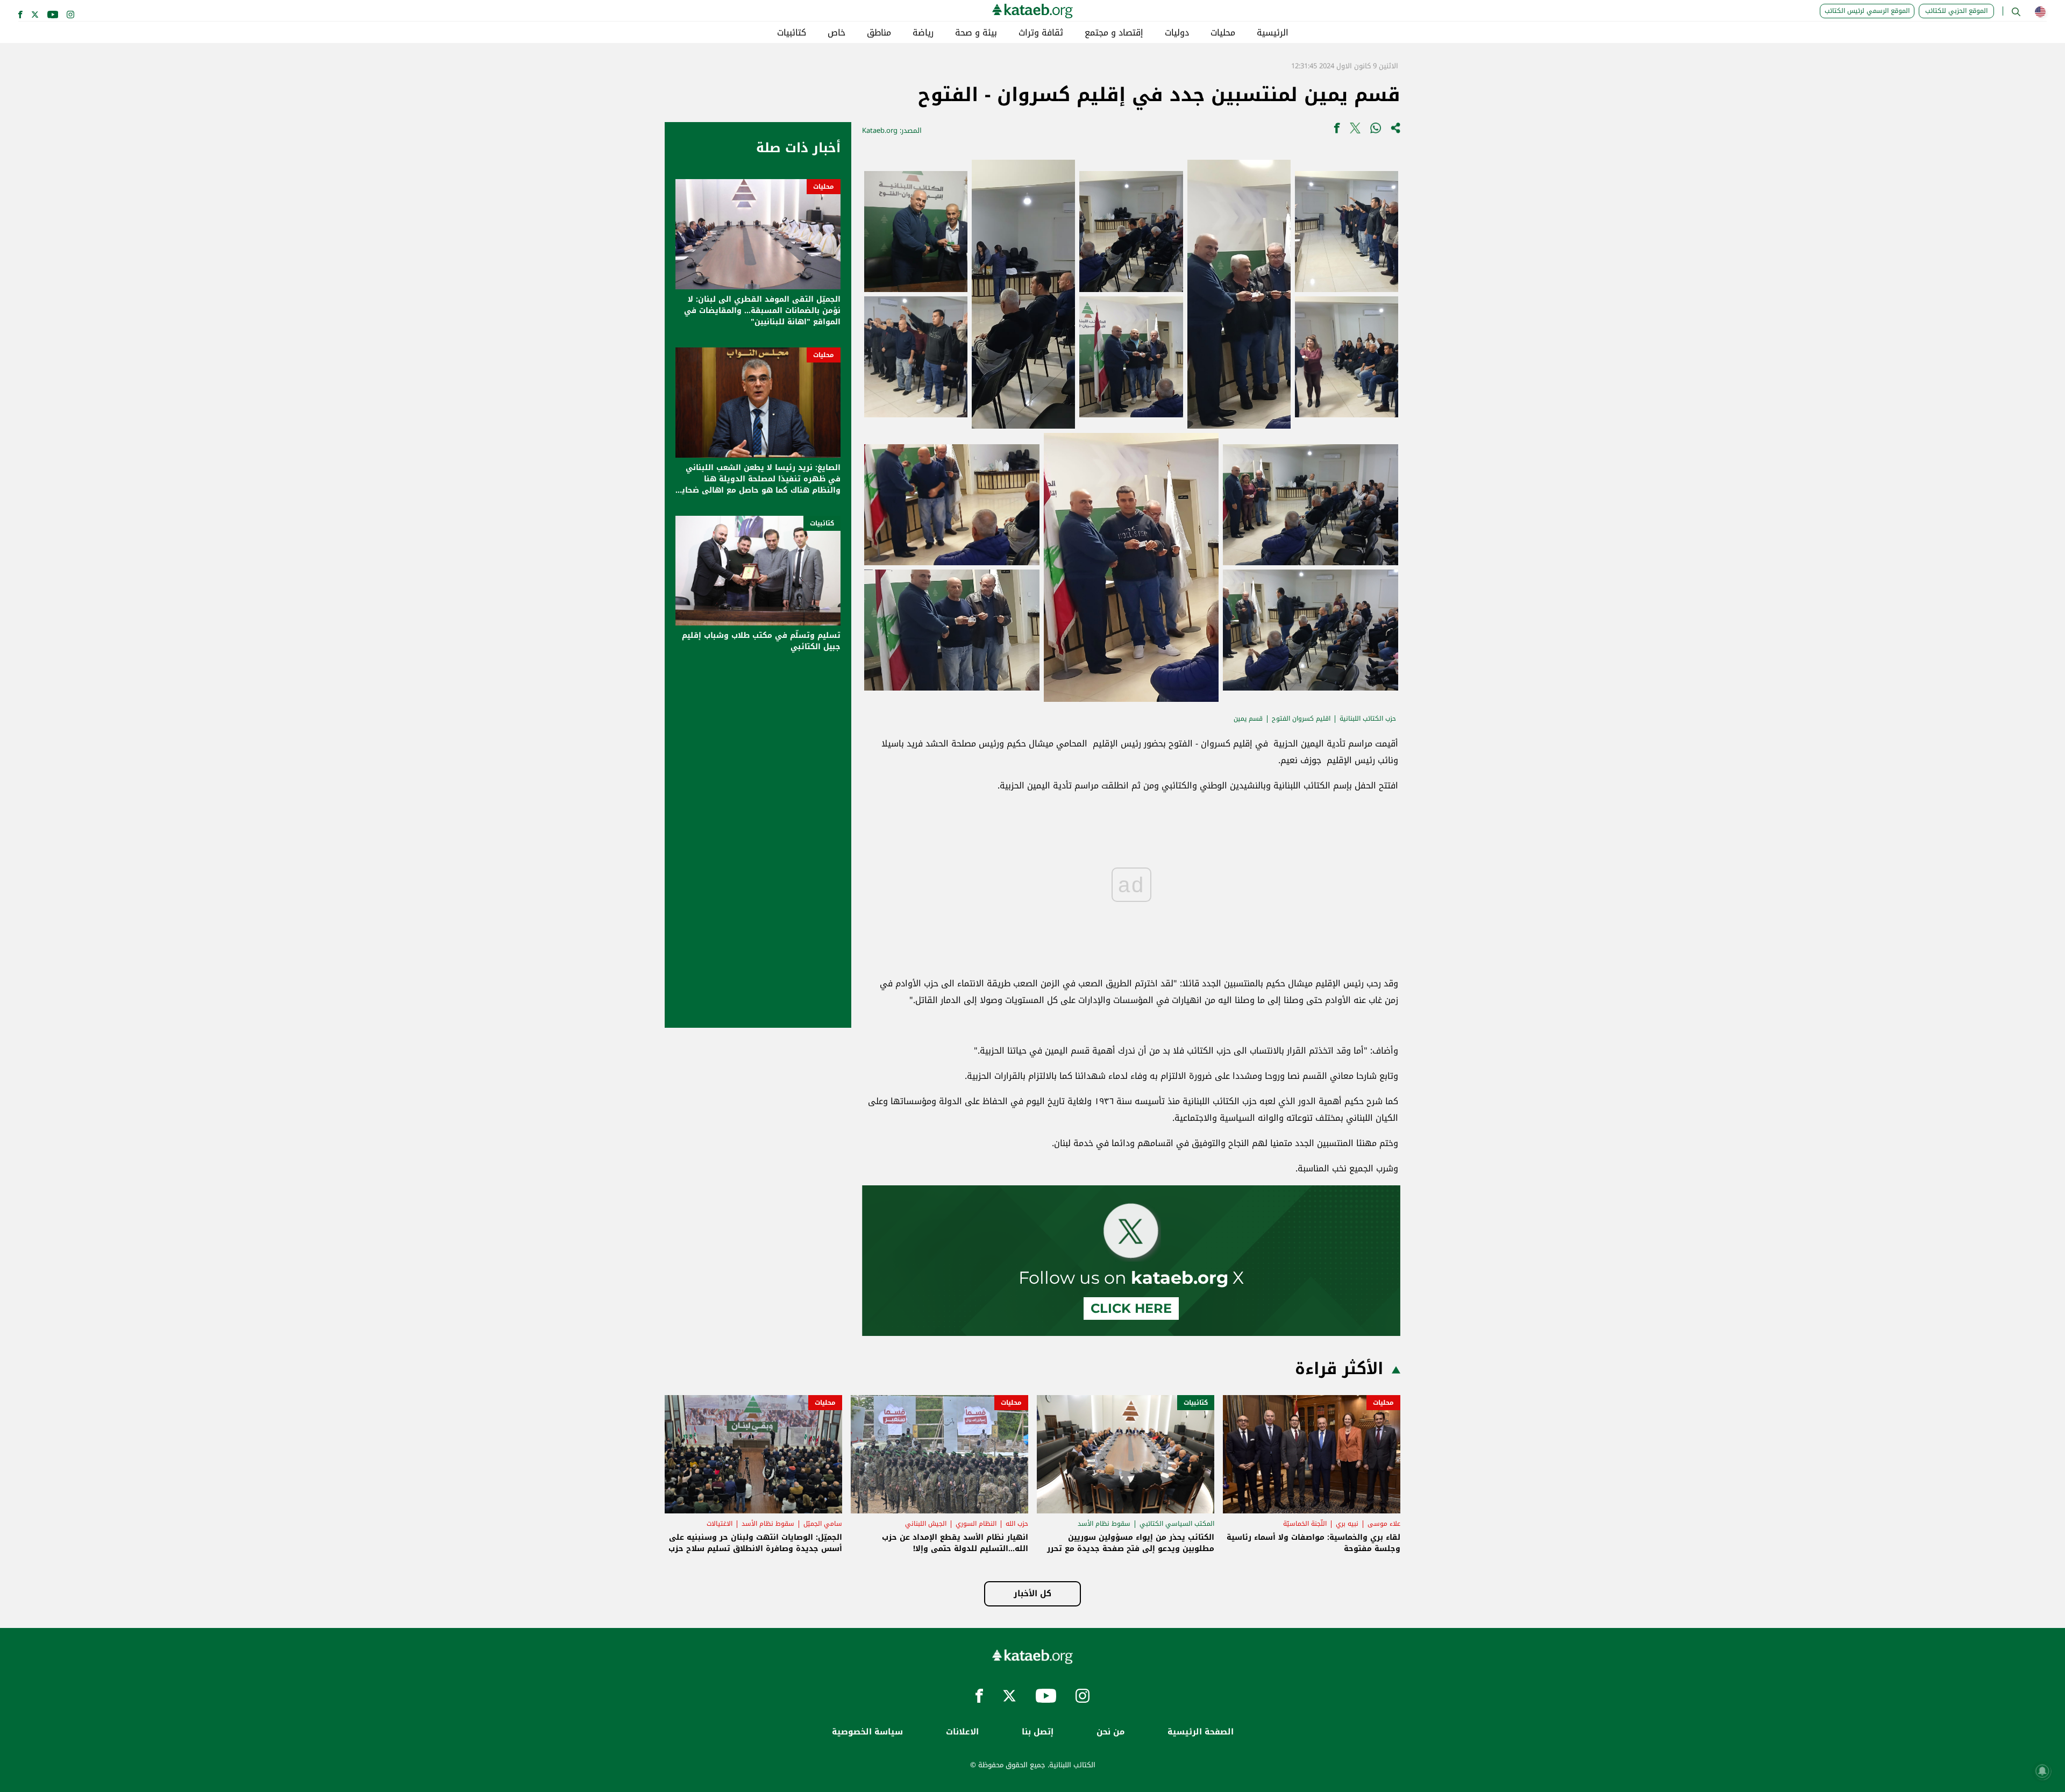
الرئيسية (1273, 33)
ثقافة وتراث (1041, 33)
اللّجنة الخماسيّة (1305, 1524)
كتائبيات (792, 33)
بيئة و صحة (976, 33)
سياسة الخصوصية (867, 1732)
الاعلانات (962, 1732)
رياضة (923, 33)
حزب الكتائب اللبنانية (1368, 719)
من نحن (1110, 1732)
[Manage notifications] (2042, 1771)
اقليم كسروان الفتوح (1301, 719)
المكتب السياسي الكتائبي (1177, 1524)
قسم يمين (1248, 719)
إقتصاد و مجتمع (1114, 33)
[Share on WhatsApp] (1376, 130)
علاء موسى (1384, 1524)
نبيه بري (1347, 1524)
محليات (1223, 33)
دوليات (1177, 33)
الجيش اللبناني (926, 1524)
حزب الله (1017, 1524)
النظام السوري (976, 1524)
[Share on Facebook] (1337, 130)
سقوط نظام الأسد (1104, 1524)
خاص (836, 33)
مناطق (879, 33)
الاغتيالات (720, 1524)
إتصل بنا (1038, 1732)
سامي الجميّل (823, 1524)
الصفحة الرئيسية (1201, 1732)
